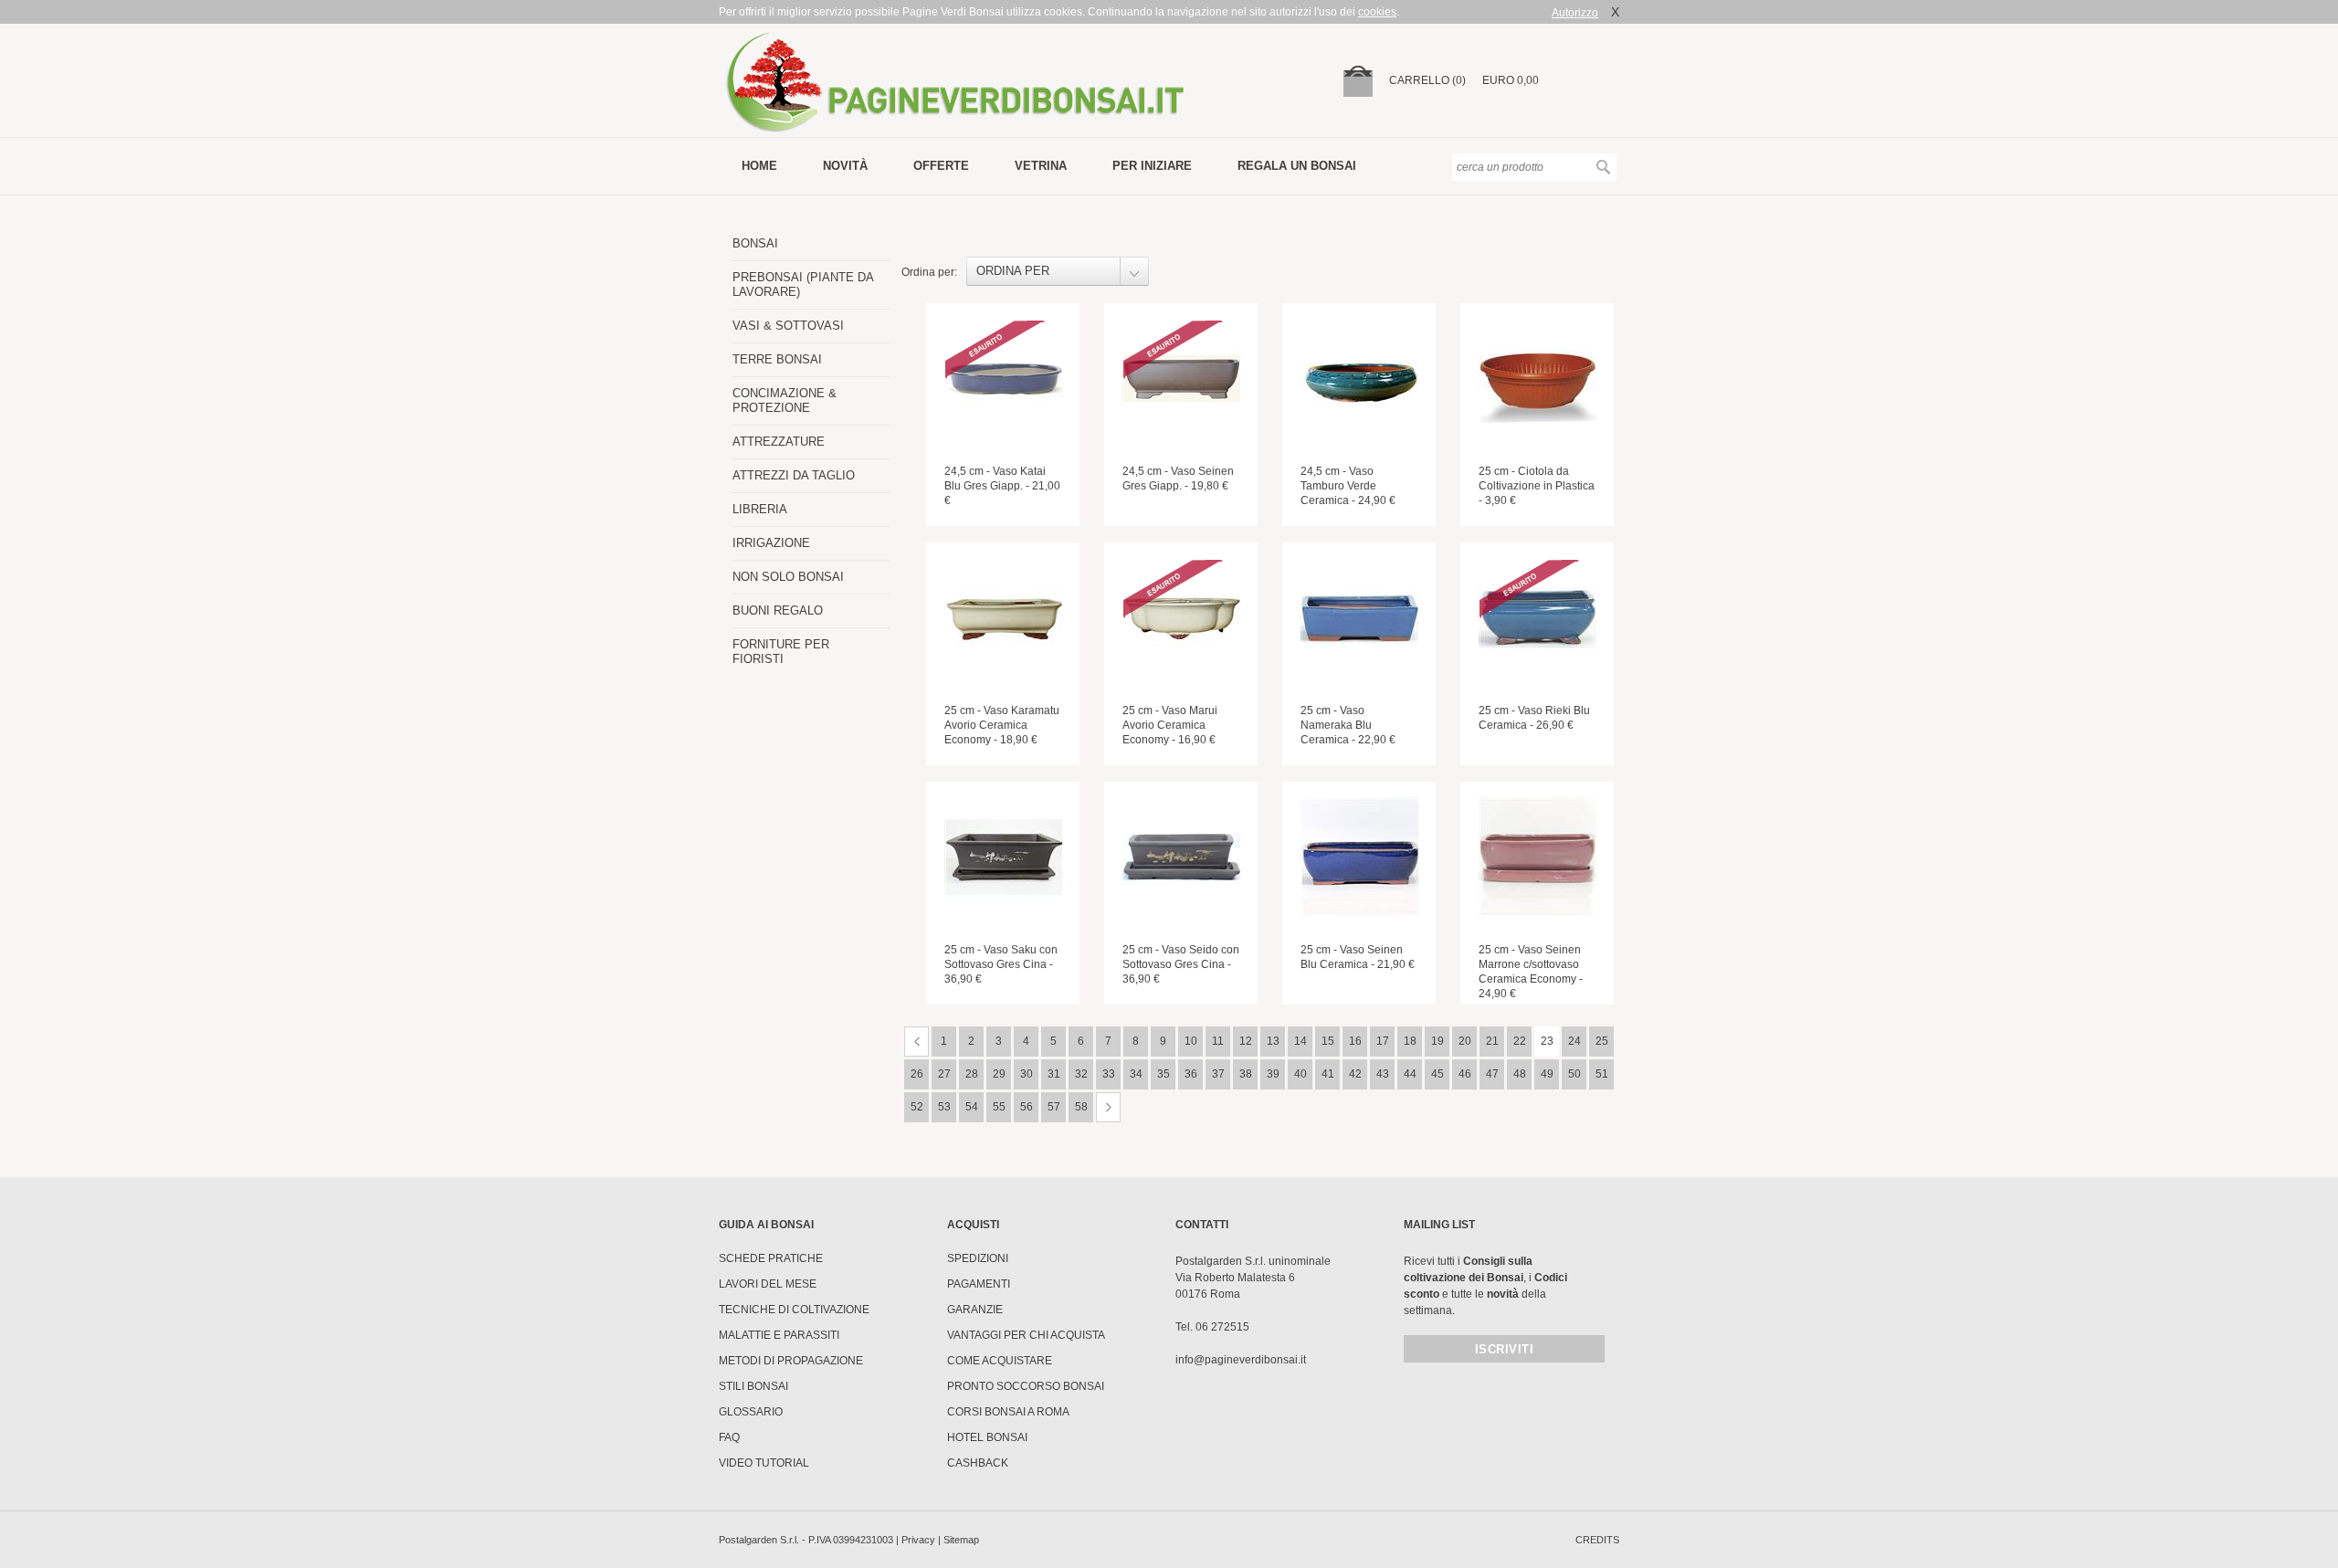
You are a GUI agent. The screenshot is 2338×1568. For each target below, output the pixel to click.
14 (1301, 1041)
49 (1547, 1074)
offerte (941, 166)
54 (972, 1107)
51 (1602, 1074)
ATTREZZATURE (779, 442)
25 (1602, 1041)
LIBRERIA (760, 509)
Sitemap (961, 1540)
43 (1383, 1074)
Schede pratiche (771, 1258)
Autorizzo (1575, 13)
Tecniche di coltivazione (794, 1310)
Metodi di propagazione (791, 1361)
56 (1027, 1107)
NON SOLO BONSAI (788, 577)
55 (999, 1107)
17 (1383, 1041)
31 (1054, 1074)
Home (759, 166)
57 (1054, 1107)
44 (1410, 1074)
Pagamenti (979, 1284)
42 (1355, 1074)
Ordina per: (929, 272)
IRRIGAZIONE (771, 543)
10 (1191, 1041)
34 (1136, 1074)
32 (1081, 1074)
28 (972, 1074)
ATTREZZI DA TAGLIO (794, 475)
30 (1027, 1074)
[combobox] (1058, 271)
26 (917, 1074)
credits (1597, 1540)
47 (1492, 1074)
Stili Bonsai (753, 1386)
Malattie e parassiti (779, 1335)
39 (1273, 1074)
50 (1574, 1074)
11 (1218, 1041)
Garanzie (975, 1310)
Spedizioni (978, 1258)
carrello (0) (1427, 80)
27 (944, 1074)
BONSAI (755, 243)
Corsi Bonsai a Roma (1008, 1412)
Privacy (918, 1540)
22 (1520, 1041)
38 (1246, 1074)
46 (1465, 1074)
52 (917, 1107)
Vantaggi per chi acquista (1026, 1335)
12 (1246, 1041)
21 (1492, 1041)
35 (1164, 1074)
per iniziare (1152, 166)
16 (1355, 1041)
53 (944, 1107)
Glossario (751, 1412)
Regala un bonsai (1297, 166)
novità (845, 166)
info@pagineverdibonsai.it (1241, 1360)
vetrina (1041, 166)
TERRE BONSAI (777, 359)
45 (1438, 1074)
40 (1301, 1074)
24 (1574, 1041)
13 (1273, 1041)
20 (1465, 1041)
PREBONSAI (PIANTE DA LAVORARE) (803, 284)
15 (1328, 1041)
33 (1109, 1074)
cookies (1377, 12)
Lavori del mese (768, 1284)
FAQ (729, 1437)
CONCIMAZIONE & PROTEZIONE (785, 400)
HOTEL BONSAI (987, 1437)
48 (1520, 1074)
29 (999, 1074)
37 (1218, 1074)
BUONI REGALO (778, 610)
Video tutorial (764, 1463)
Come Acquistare (1000, 1361)
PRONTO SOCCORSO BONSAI (1026, 1386)
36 (1191, 1074)
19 (1438, 1041)
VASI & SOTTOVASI (788, 326)
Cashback (978, 1463)
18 (1410, 1041)
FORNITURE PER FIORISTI (781, 652)
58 (1081, 1107)
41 (1328, 1074)
